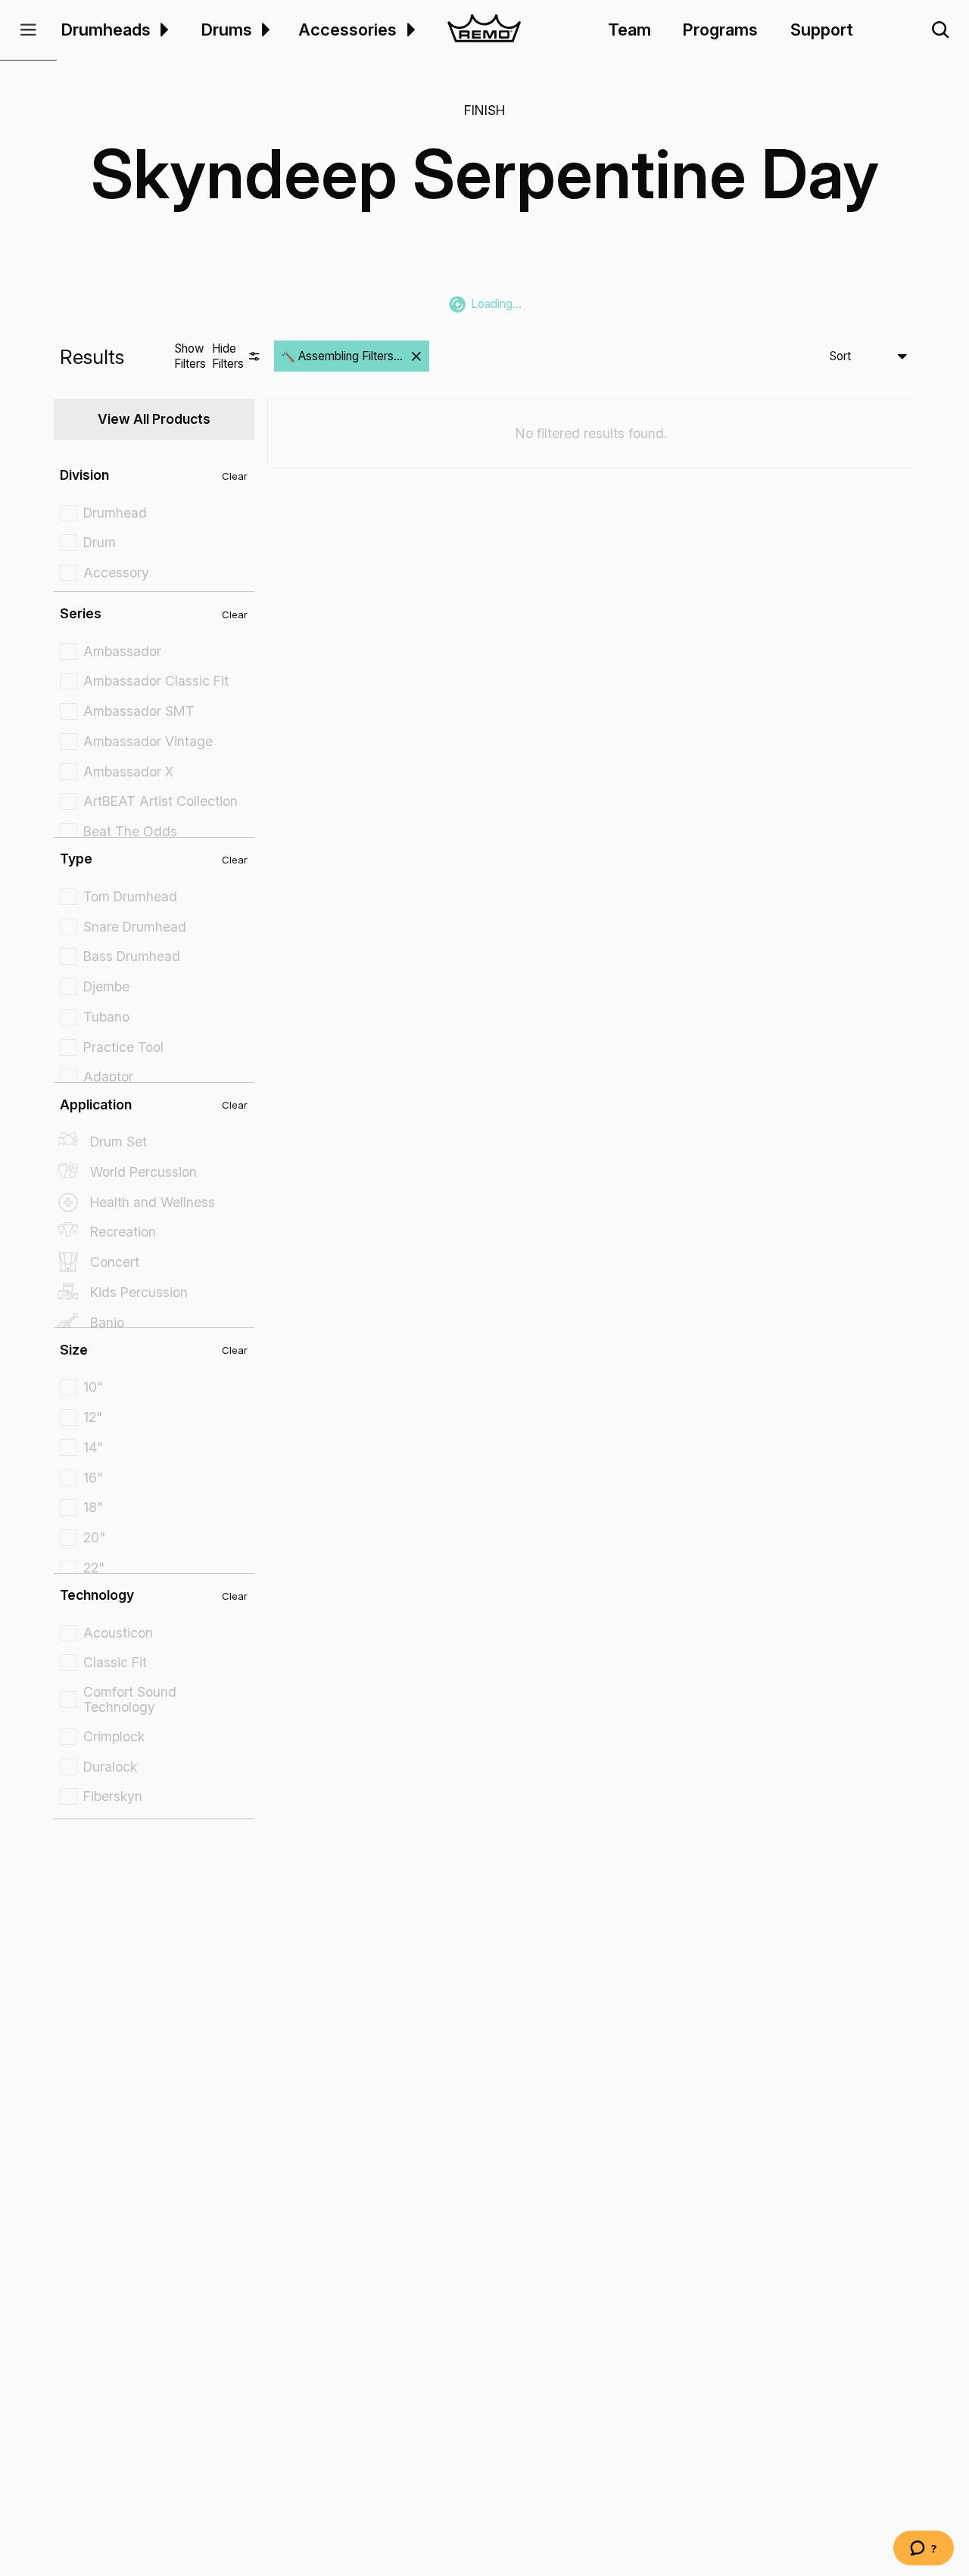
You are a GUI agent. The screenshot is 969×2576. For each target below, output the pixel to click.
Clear (235, 476)
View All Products (154, 419)
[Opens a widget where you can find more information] (924, 2550)
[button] (28, 30)
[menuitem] (162, 30)
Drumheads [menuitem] (106, 30)
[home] (484, 30)
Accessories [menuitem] (347, 30)
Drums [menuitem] (227, 30)
